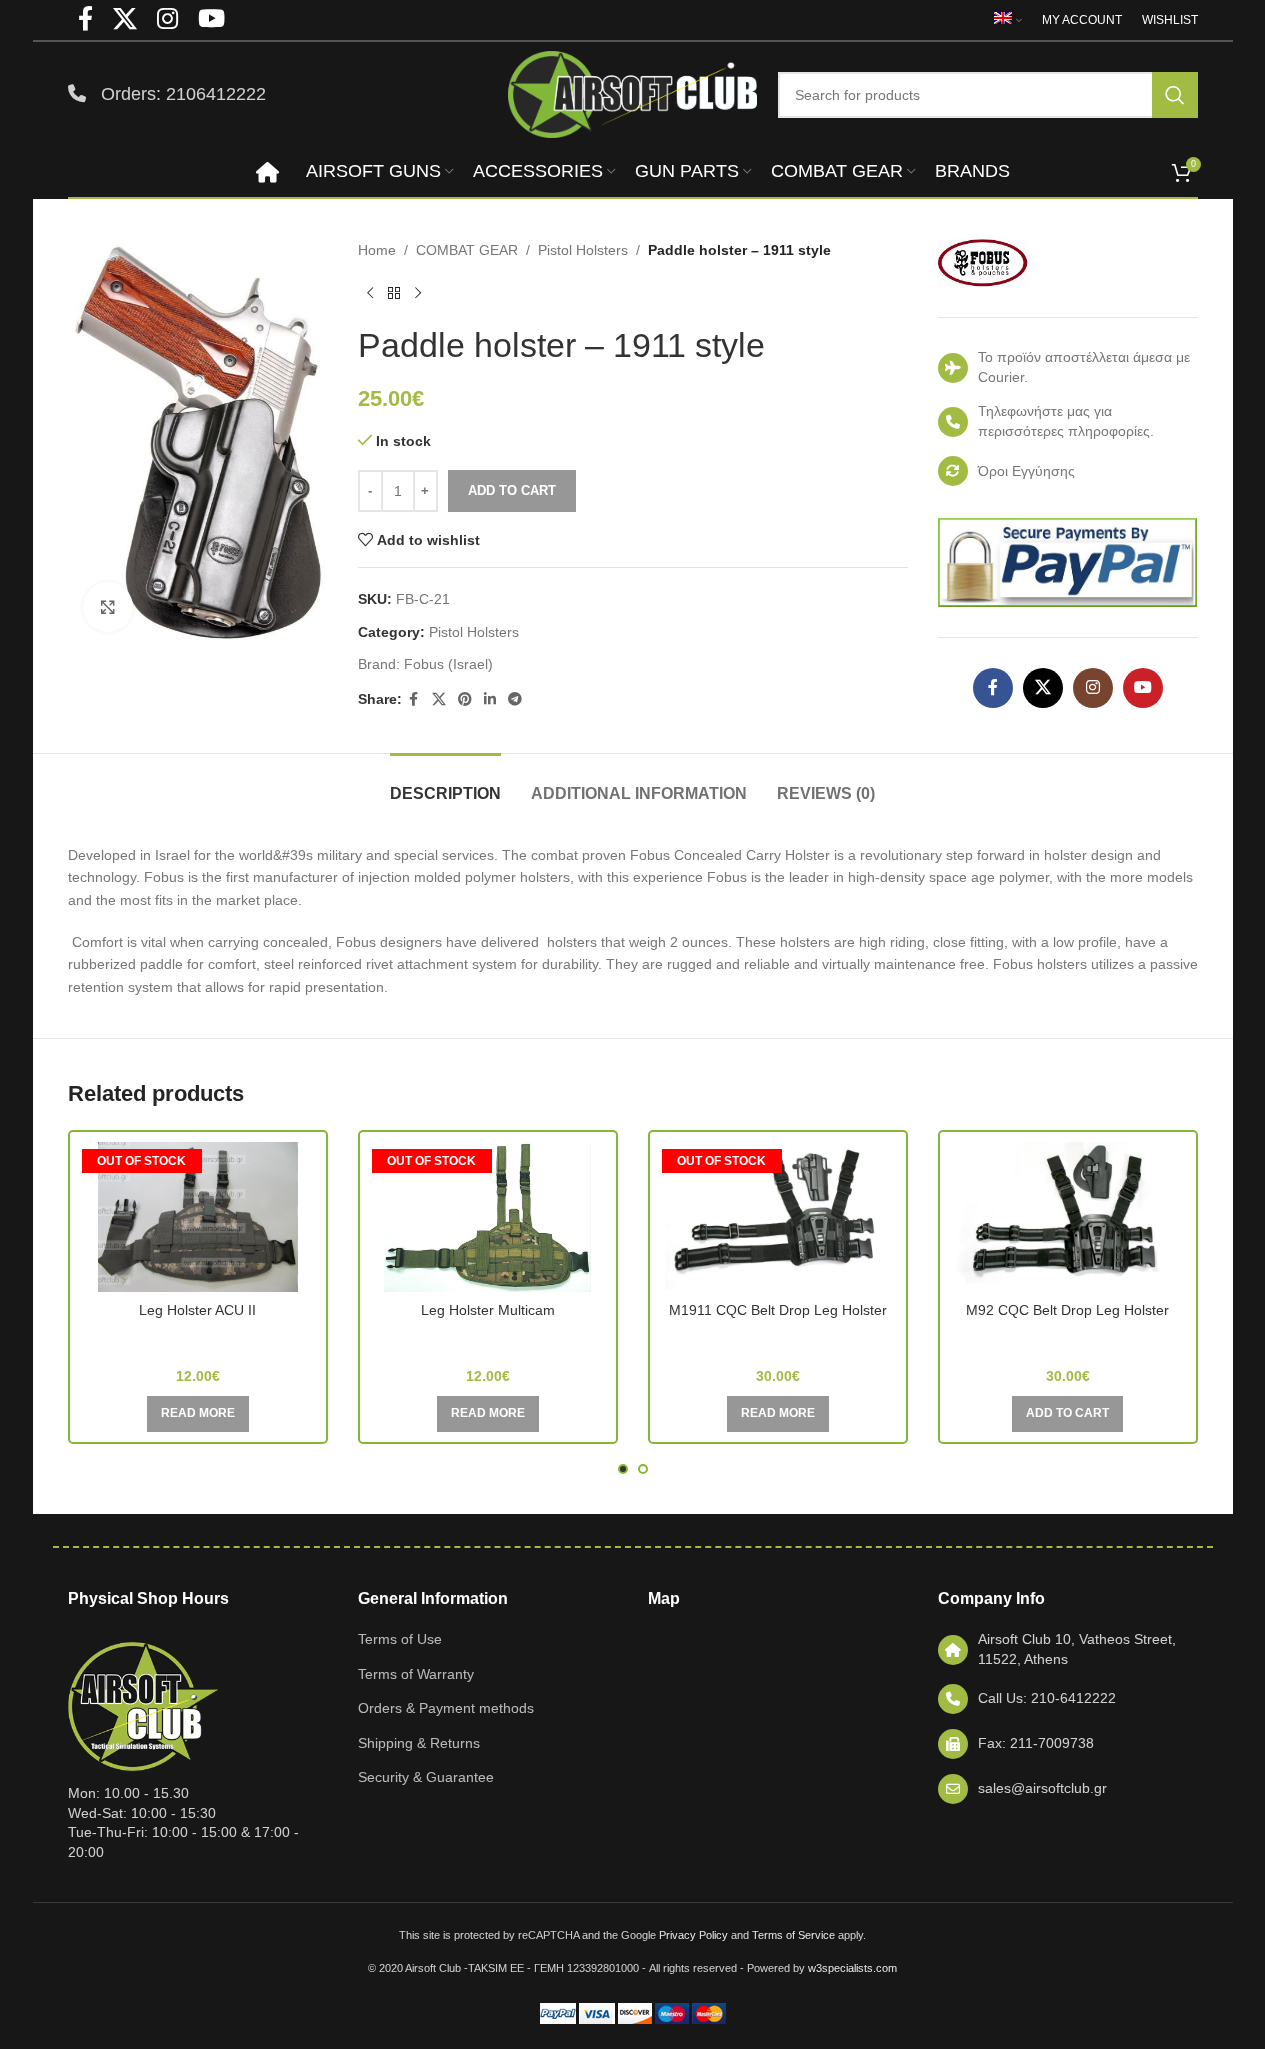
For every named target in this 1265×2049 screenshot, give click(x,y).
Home (377, 250)
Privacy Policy (693, 1935)
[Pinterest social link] (465, 699)
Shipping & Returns (419, 1743)
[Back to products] (394, 293)
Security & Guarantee (426, 1777)
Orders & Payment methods (446, 1708)
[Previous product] (370, 293)
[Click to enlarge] (108, 607)
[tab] (445, 783)
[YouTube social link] (1143, 688)
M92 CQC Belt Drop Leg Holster (1067, 1310)
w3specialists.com (852, 1968)
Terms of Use (400, 1639)
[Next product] (418, 293)
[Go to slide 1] (623, 1469)
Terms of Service (793, 1935)
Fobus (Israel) (448, 664)
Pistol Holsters (583, 250)
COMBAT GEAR (467, 250)
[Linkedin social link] (490, 699)
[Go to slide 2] (643, 1469)
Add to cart (512, 490)
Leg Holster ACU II (197, 1310)
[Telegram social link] (515, 699)
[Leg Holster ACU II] (198, 1217)
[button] (1067, 1414)
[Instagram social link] (1093, 688)
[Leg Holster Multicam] (488, 1217)
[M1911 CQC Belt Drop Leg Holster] (778, 1217)
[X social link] (439, 699)
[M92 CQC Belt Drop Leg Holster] (1068, 1217)
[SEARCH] (1175, 95)
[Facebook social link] (414, 699)
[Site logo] (633, 93)
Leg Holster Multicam (488, 1310)
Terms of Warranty (416, 1674)
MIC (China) (197, 1339)
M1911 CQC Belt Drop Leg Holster (778, 1310)
